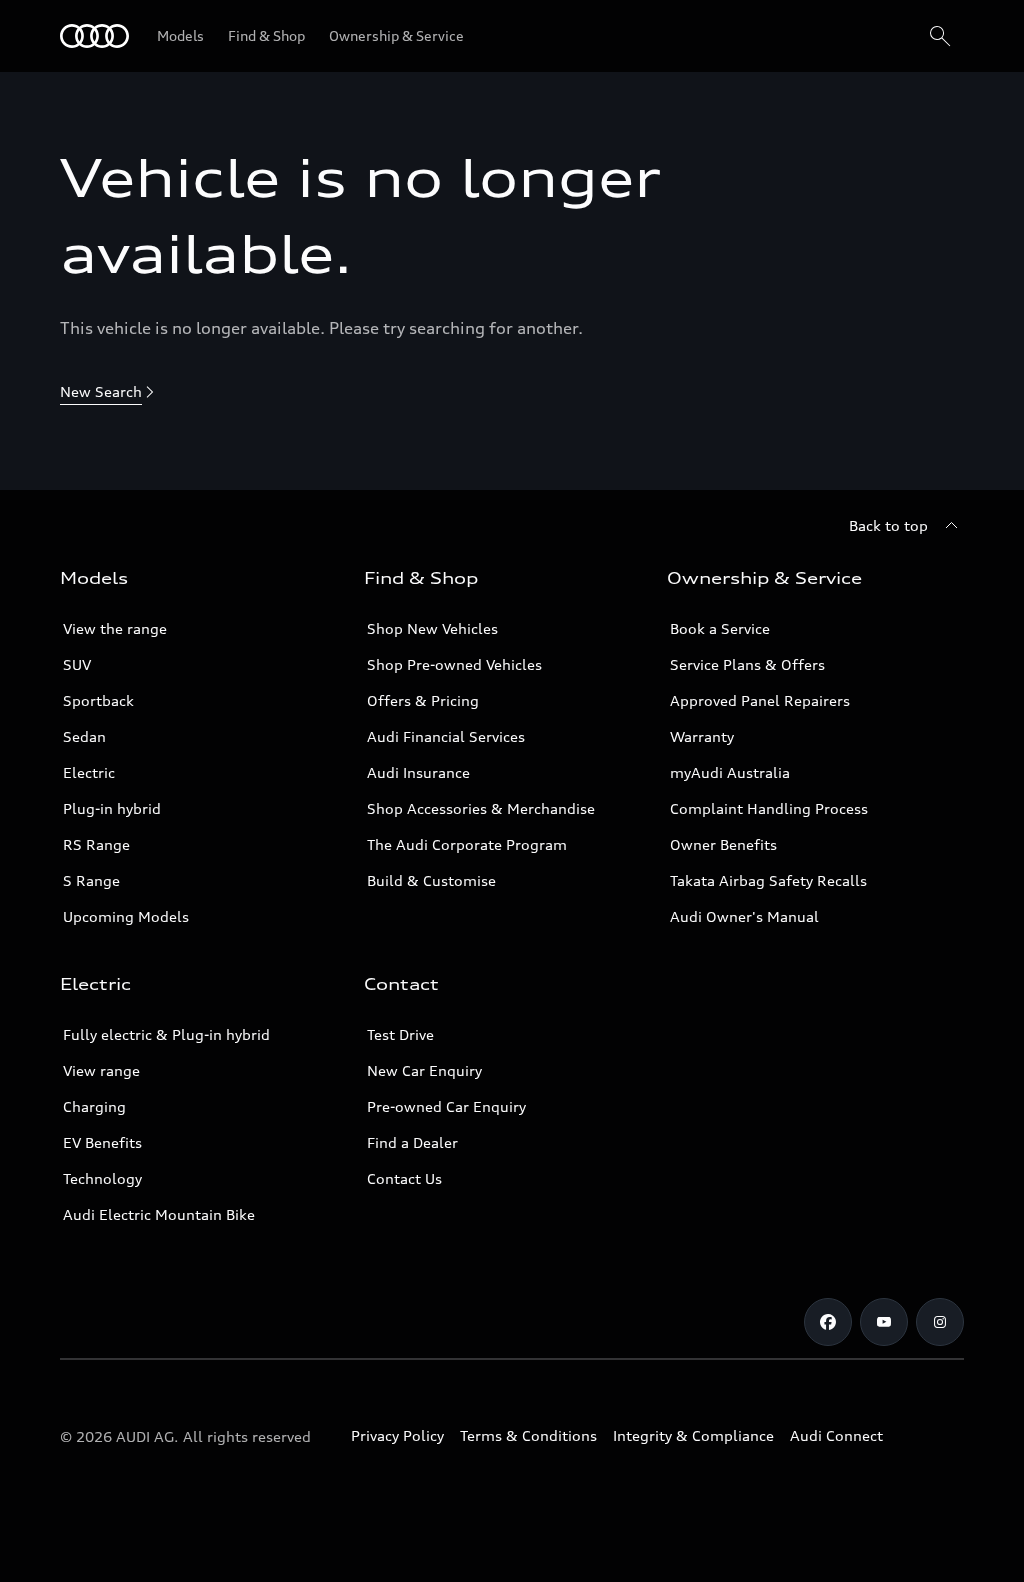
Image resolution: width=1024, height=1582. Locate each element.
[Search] (940, 36)
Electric (89, 772)
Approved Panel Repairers (760, 700)
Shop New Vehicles (432, 628)
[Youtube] (884, 1322)
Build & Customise (431, 880)
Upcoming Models (126, 916)
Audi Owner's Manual (744, 916)
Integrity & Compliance (693, 1435)
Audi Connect (836, 1435)
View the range (115, 628)
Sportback (98, 700)
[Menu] (94, 36)
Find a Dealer (412, 1142)
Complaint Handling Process (769, 808)
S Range (91, 880)
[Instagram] (940, 1322)
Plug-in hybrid (112, 808)
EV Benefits (102, 1142)
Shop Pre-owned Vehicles (454, 664)
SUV (77, 664)
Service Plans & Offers (747, 664)
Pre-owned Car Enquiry (446, 1106)
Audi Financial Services (446, 736)
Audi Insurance (418, 772)
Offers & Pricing (423, 700)
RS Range (96, 844)
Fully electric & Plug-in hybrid (166, 1034)
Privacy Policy (397, 1435)
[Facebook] (828, 1322)
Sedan (84, 736)
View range (101, 1070)
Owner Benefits (723, 844)
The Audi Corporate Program (467, 844)
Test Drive (400, 1034)
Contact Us (404, 1178)
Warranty (702, 736)
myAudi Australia (730, 772)
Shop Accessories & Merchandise (481, 808)
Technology (102, 1178)
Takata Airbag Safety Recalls (768, 880)
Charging (94, 1106)
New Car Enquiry (424, 1070)
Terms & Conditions (528, 1435)
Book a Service (720, 628)
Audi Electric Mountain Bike (159, 1214)
